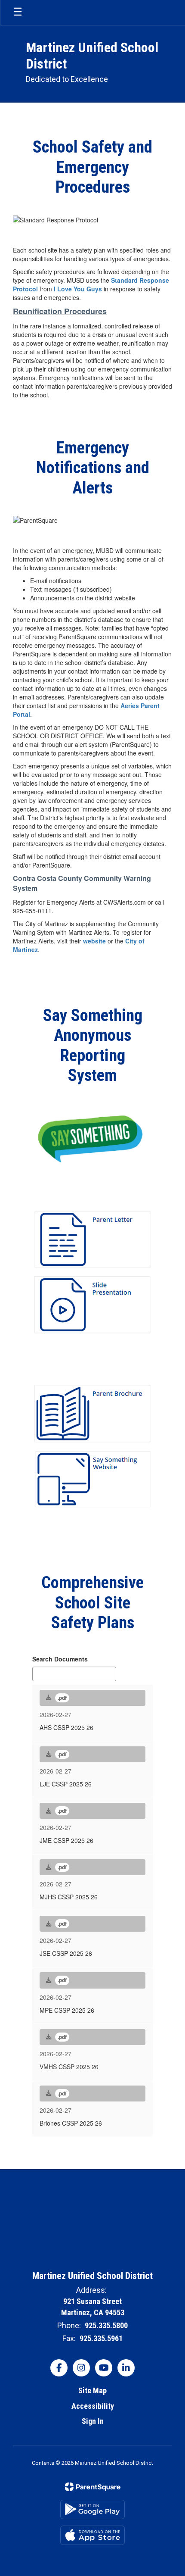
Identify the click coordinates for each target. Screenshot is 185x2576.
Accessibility (93, 2406)
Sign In (93, 2421)
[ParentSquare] (93, 2487)
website (95, 941)
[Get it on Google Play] (92, 2509)
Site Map (92, 2390)
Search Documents (60, 1659)
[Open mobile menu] (18, 12)
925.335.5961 (101, 2338)
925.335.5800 (106, 2325)
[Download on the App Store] (92, 2535)
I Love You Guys (78, 289)
